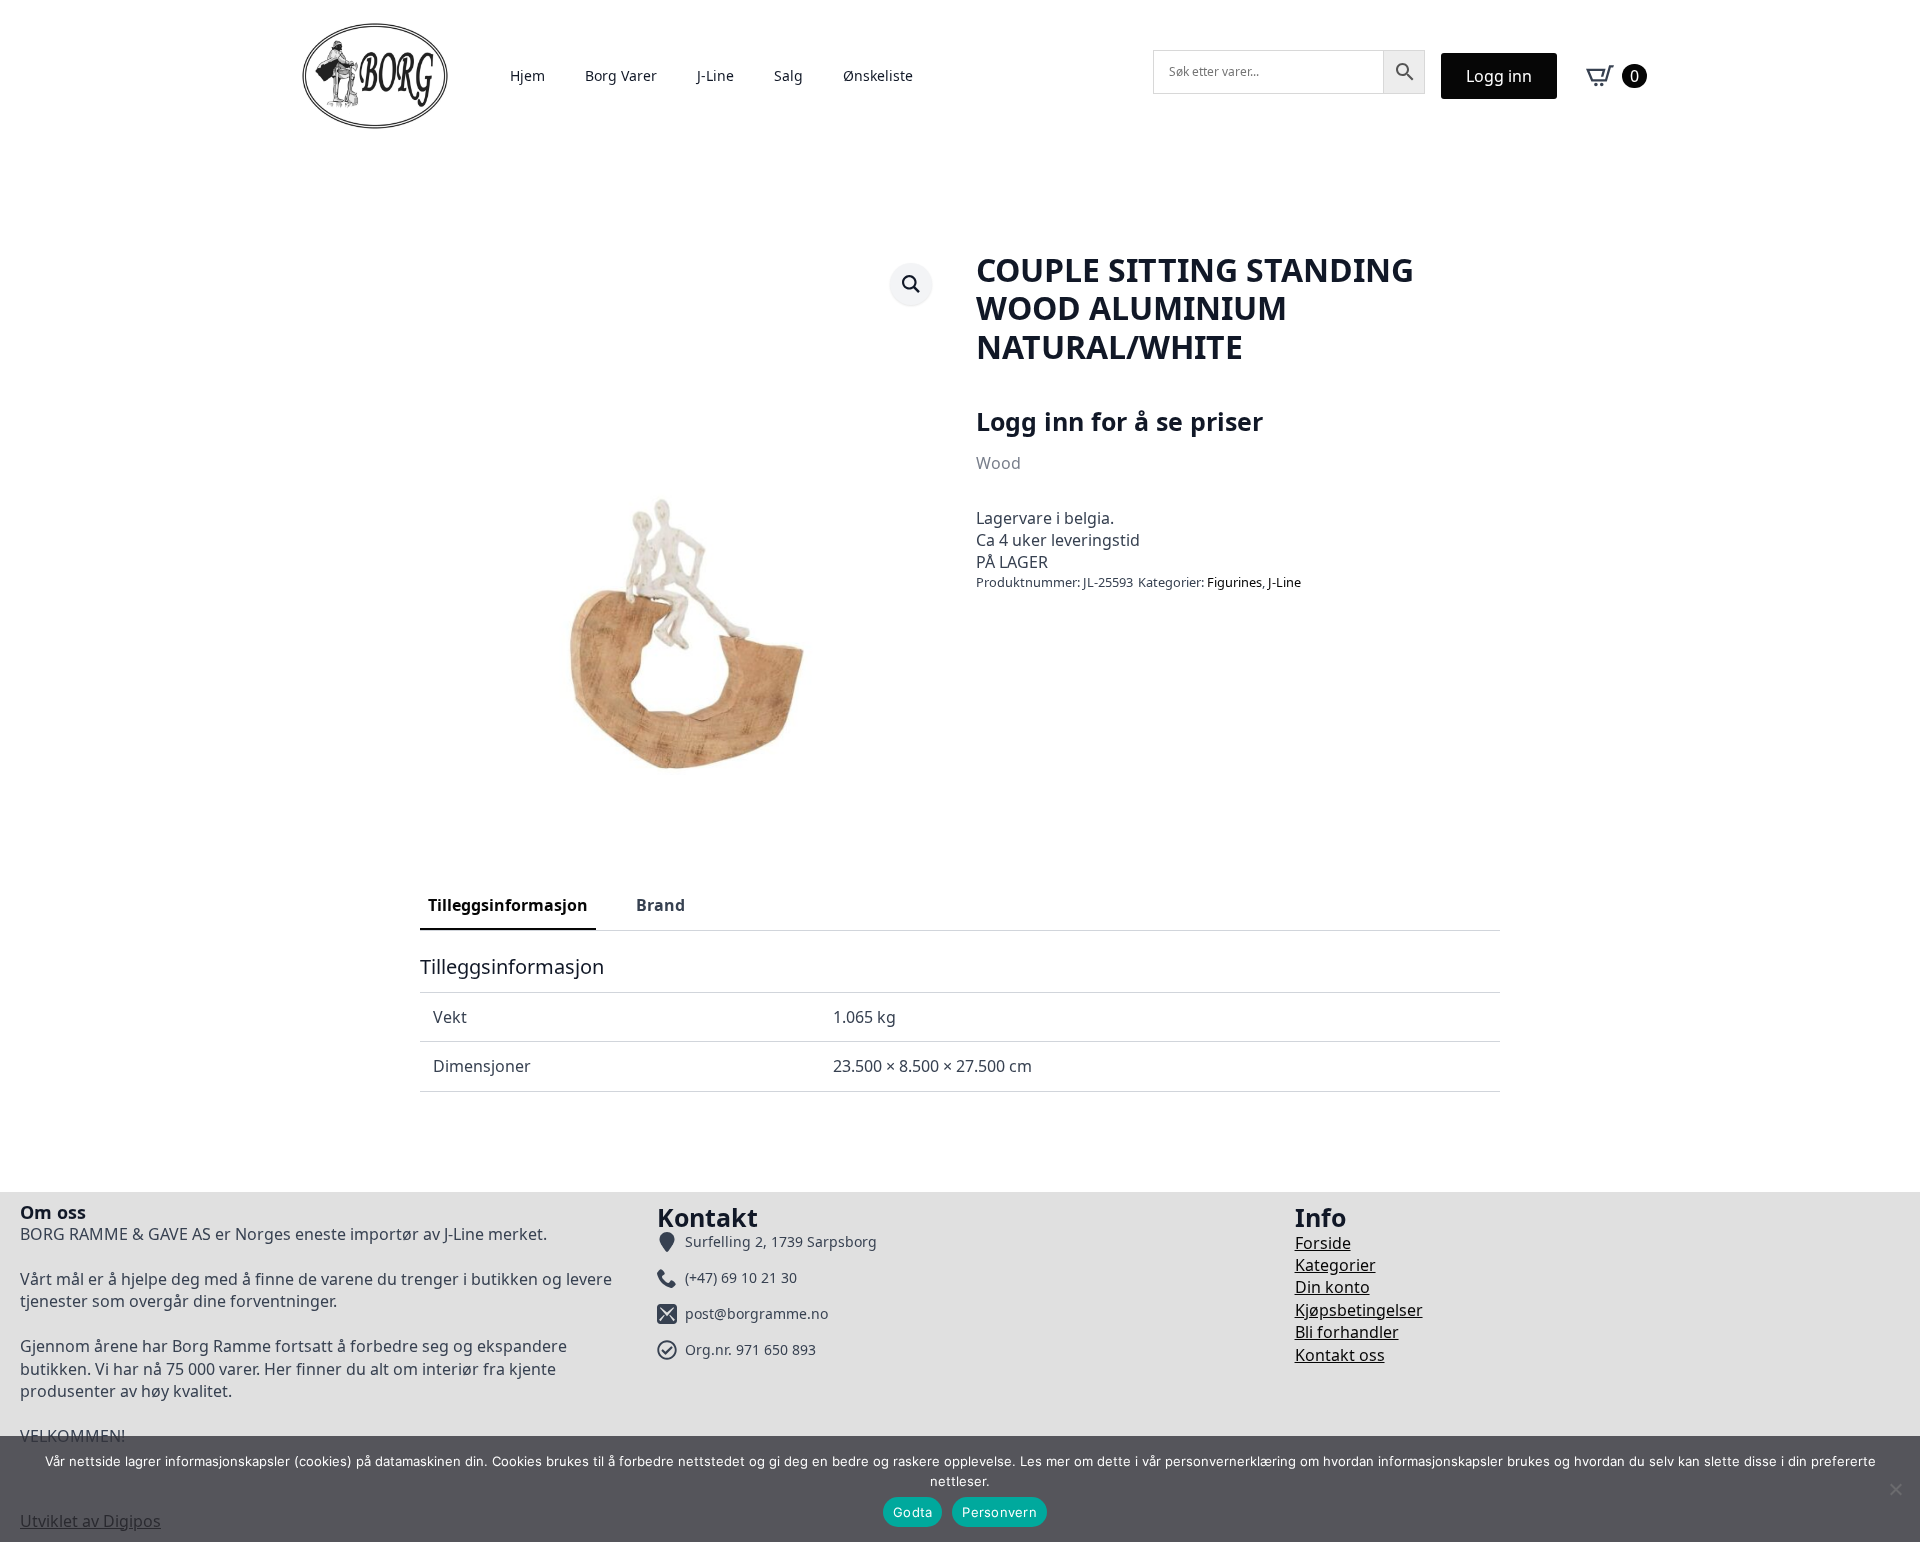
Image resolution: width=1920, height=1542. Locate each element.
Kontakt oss (1340, 1355)
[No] (1895, 1489)
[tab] (508, 905)
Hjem (527, 75)
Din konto (1332, 1287)
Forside (1323, 1243)
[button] (911, 284)
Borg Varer (621, 75)
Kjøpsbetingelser (1359, 1310)
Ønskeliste (878, 75)
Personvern (999, 1512)
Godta (912, 1512)
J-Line (715, 75)
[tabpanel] (960, 1023)
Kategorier (1335, 1265)
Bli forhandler (1347, 1332)
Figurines (1234, 582)
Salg (788, 75)
